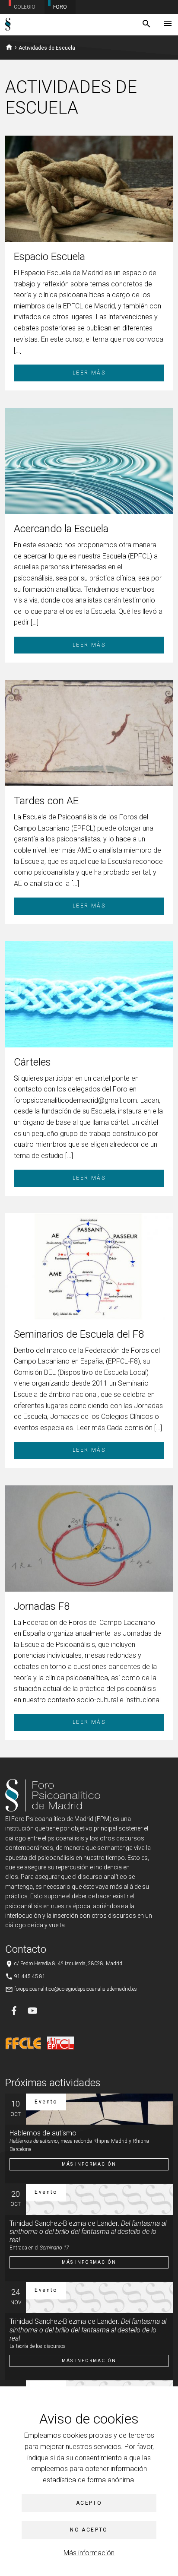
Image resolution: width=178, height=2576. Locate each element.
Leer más (89, 373)
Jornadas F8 (42, 1606)
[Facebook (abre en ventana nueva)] (14, 2011)
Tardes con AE (46, 801)
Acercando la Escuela (61, 529)
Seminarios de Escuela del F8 (79, 1334)
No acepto (89, 2530)
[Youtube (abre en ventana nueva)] (32, 2011)
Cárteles (32, 1062)
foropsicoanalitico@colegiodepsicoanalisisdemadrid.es (76, 1989)
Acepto (89, 2503)
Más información (89, 2553)
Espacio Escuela (49, 257)
